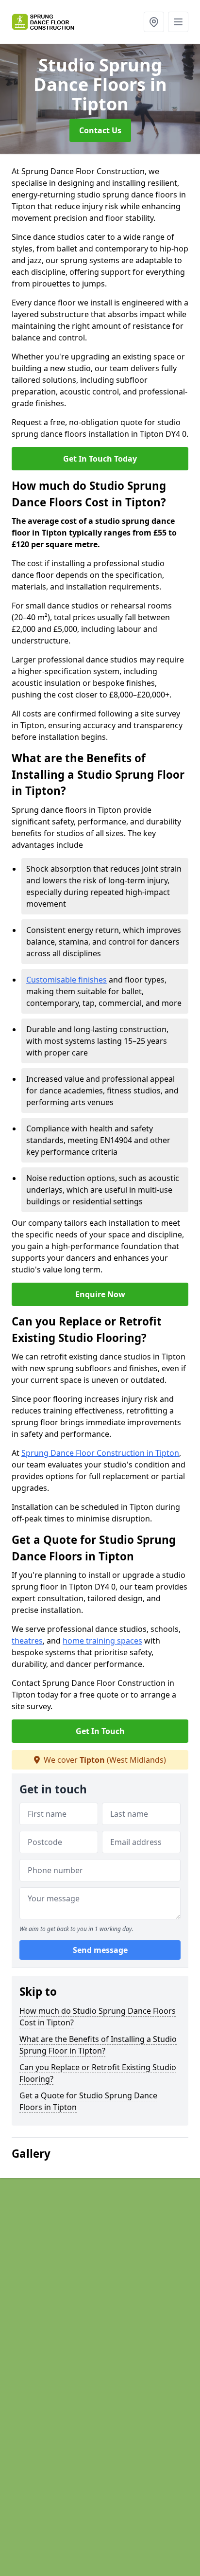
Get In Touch (100, 1731)
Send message (100, 1950)
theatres (27, 1641)
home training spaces (102, 1641)
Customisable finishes (67, 980)
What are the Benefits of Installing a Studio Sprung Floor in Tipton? (98, 2045)
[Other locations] (154, 22)
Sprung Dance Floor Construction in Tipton (100, 1453)
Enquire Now (100, 1294)
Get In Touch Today (100, 459)
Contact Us (100, 130)
